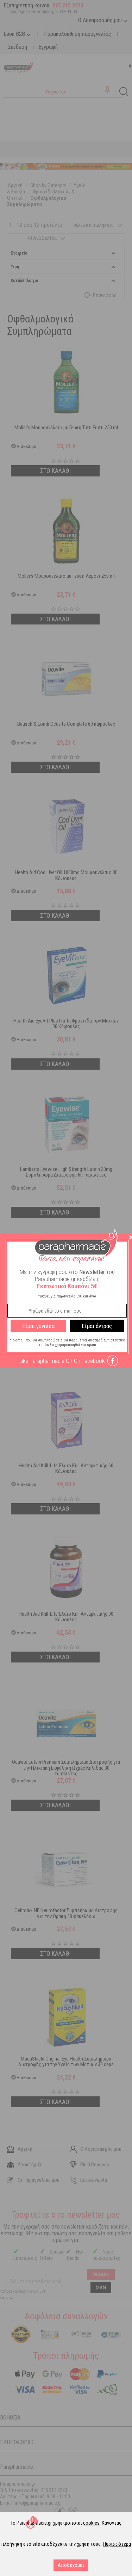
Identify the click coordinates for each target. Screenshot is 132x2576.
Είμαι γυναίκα (38, 1326)
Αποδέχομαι (71, 2565)
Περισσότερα (117, 2544)
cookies (91, 2523)
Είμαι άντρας (97, 1326)
